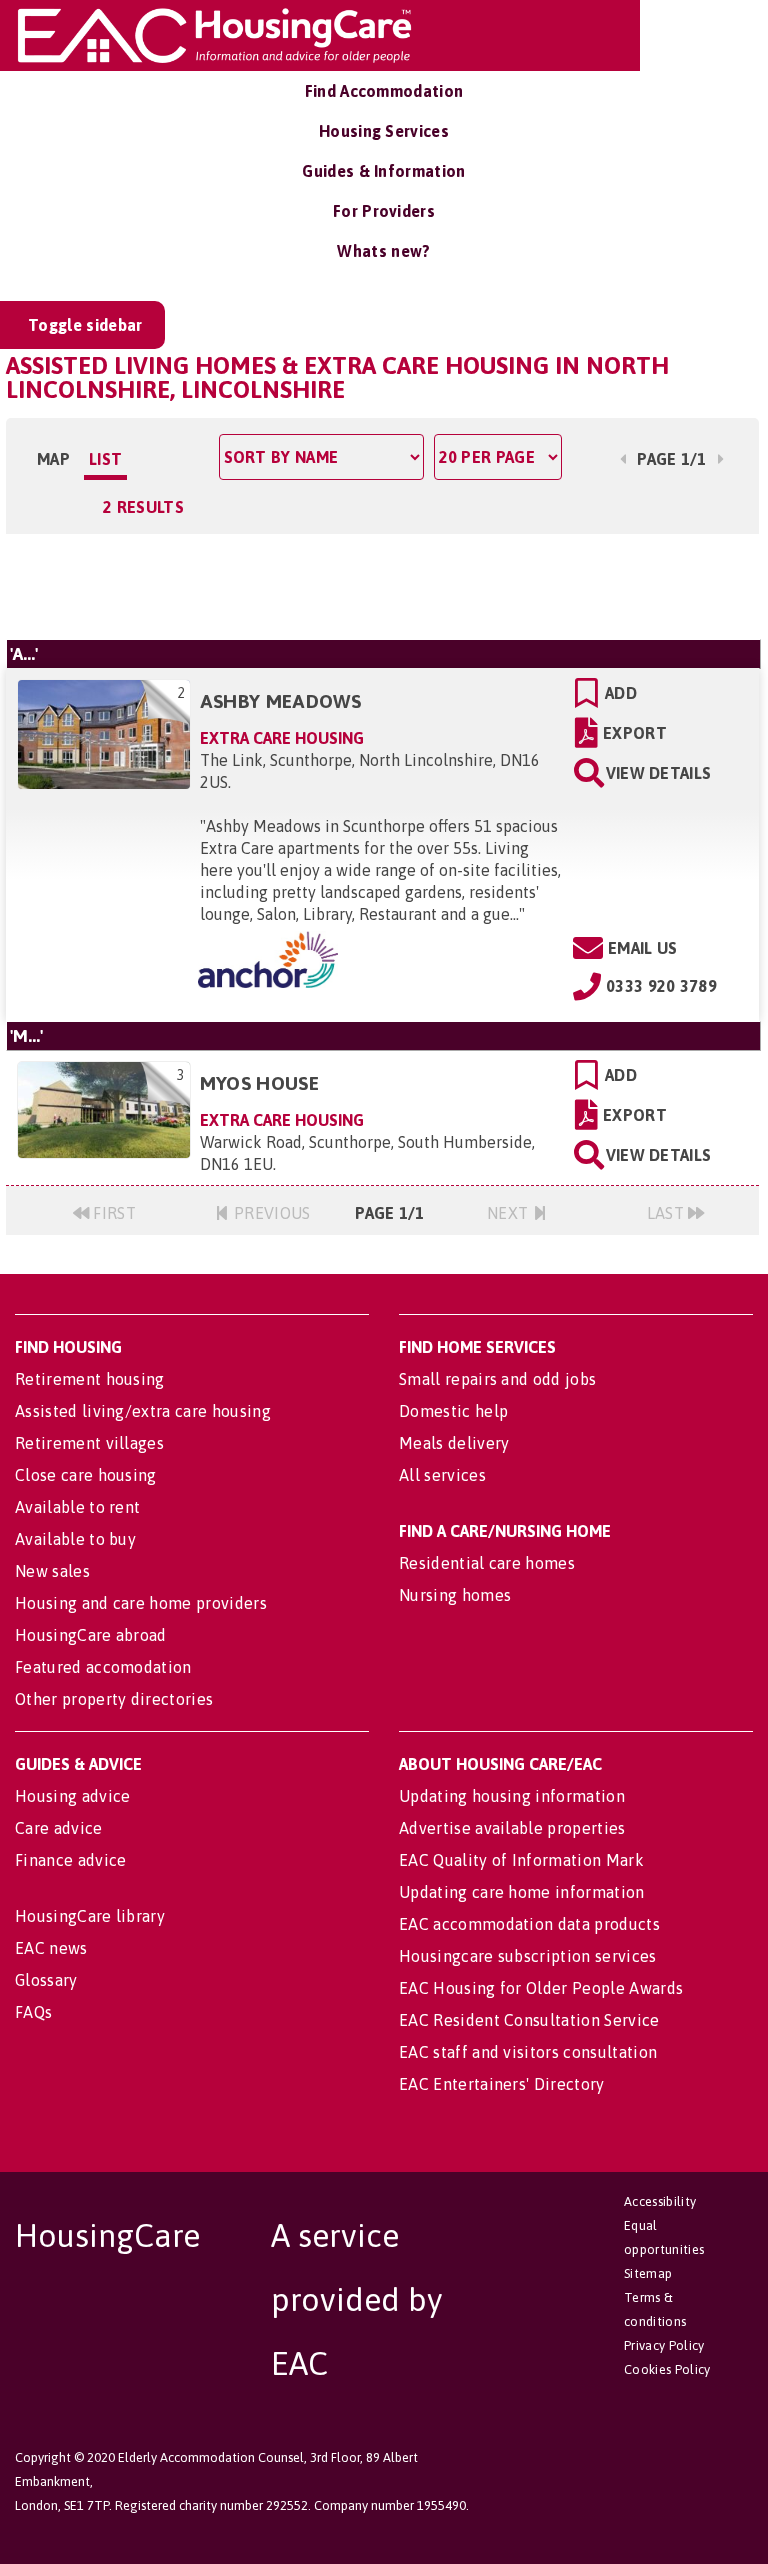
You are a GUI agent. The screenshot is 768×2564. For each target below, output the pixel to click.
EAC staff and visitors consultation (528, 2052)
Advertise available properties (512, 1828)
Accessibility (660, 2201)
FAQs (33, 2012)
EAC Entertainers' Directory (502, 2084)
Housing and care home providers (141, 1603)
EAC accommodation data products (529, 1924)
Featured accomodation (103, 1667)
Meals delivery (454, 1443)
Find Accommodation (384, 91)
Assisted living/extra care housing (143, 1411)
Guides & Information (383, 171)
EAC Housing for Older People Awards (541, 1988)
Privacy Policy (664, 2345)
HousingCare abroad (91, 1635)
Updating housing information (512, 1796)
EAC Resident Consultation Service (529, 2020)
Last (668, 1213)
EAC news (51, 1948)
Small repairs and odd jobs (497, 1379)
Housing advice (72, 1796)
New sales (52, 1571)
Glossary (46, 1980)
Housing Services (384, 131)
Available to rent (77, 1507)
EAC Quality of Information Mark (521, 1860)
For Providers (384, 211)
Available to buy (75, 1539)
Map (53, 459)
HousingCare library (90, 1916)
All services (442, 1475)
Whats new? (383, 251)
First (112, 1213)
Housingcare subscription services (528, 1956)
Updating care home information (522, 1892)
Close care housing (86, 1475)
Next (510, 1213)
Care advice (59, 1828)
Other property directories (114, 1699)
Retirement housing (90, 1379)
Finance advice (70, 1860)
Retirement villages (89, 1443)
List (105, 459)
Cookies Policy (667, 2369)
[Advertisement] (382, 584)
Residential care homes (487, 1563)
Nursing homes (455, 1595)
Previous (270, 1213)
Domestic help (453, 1411)
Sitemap (648, 2273)
